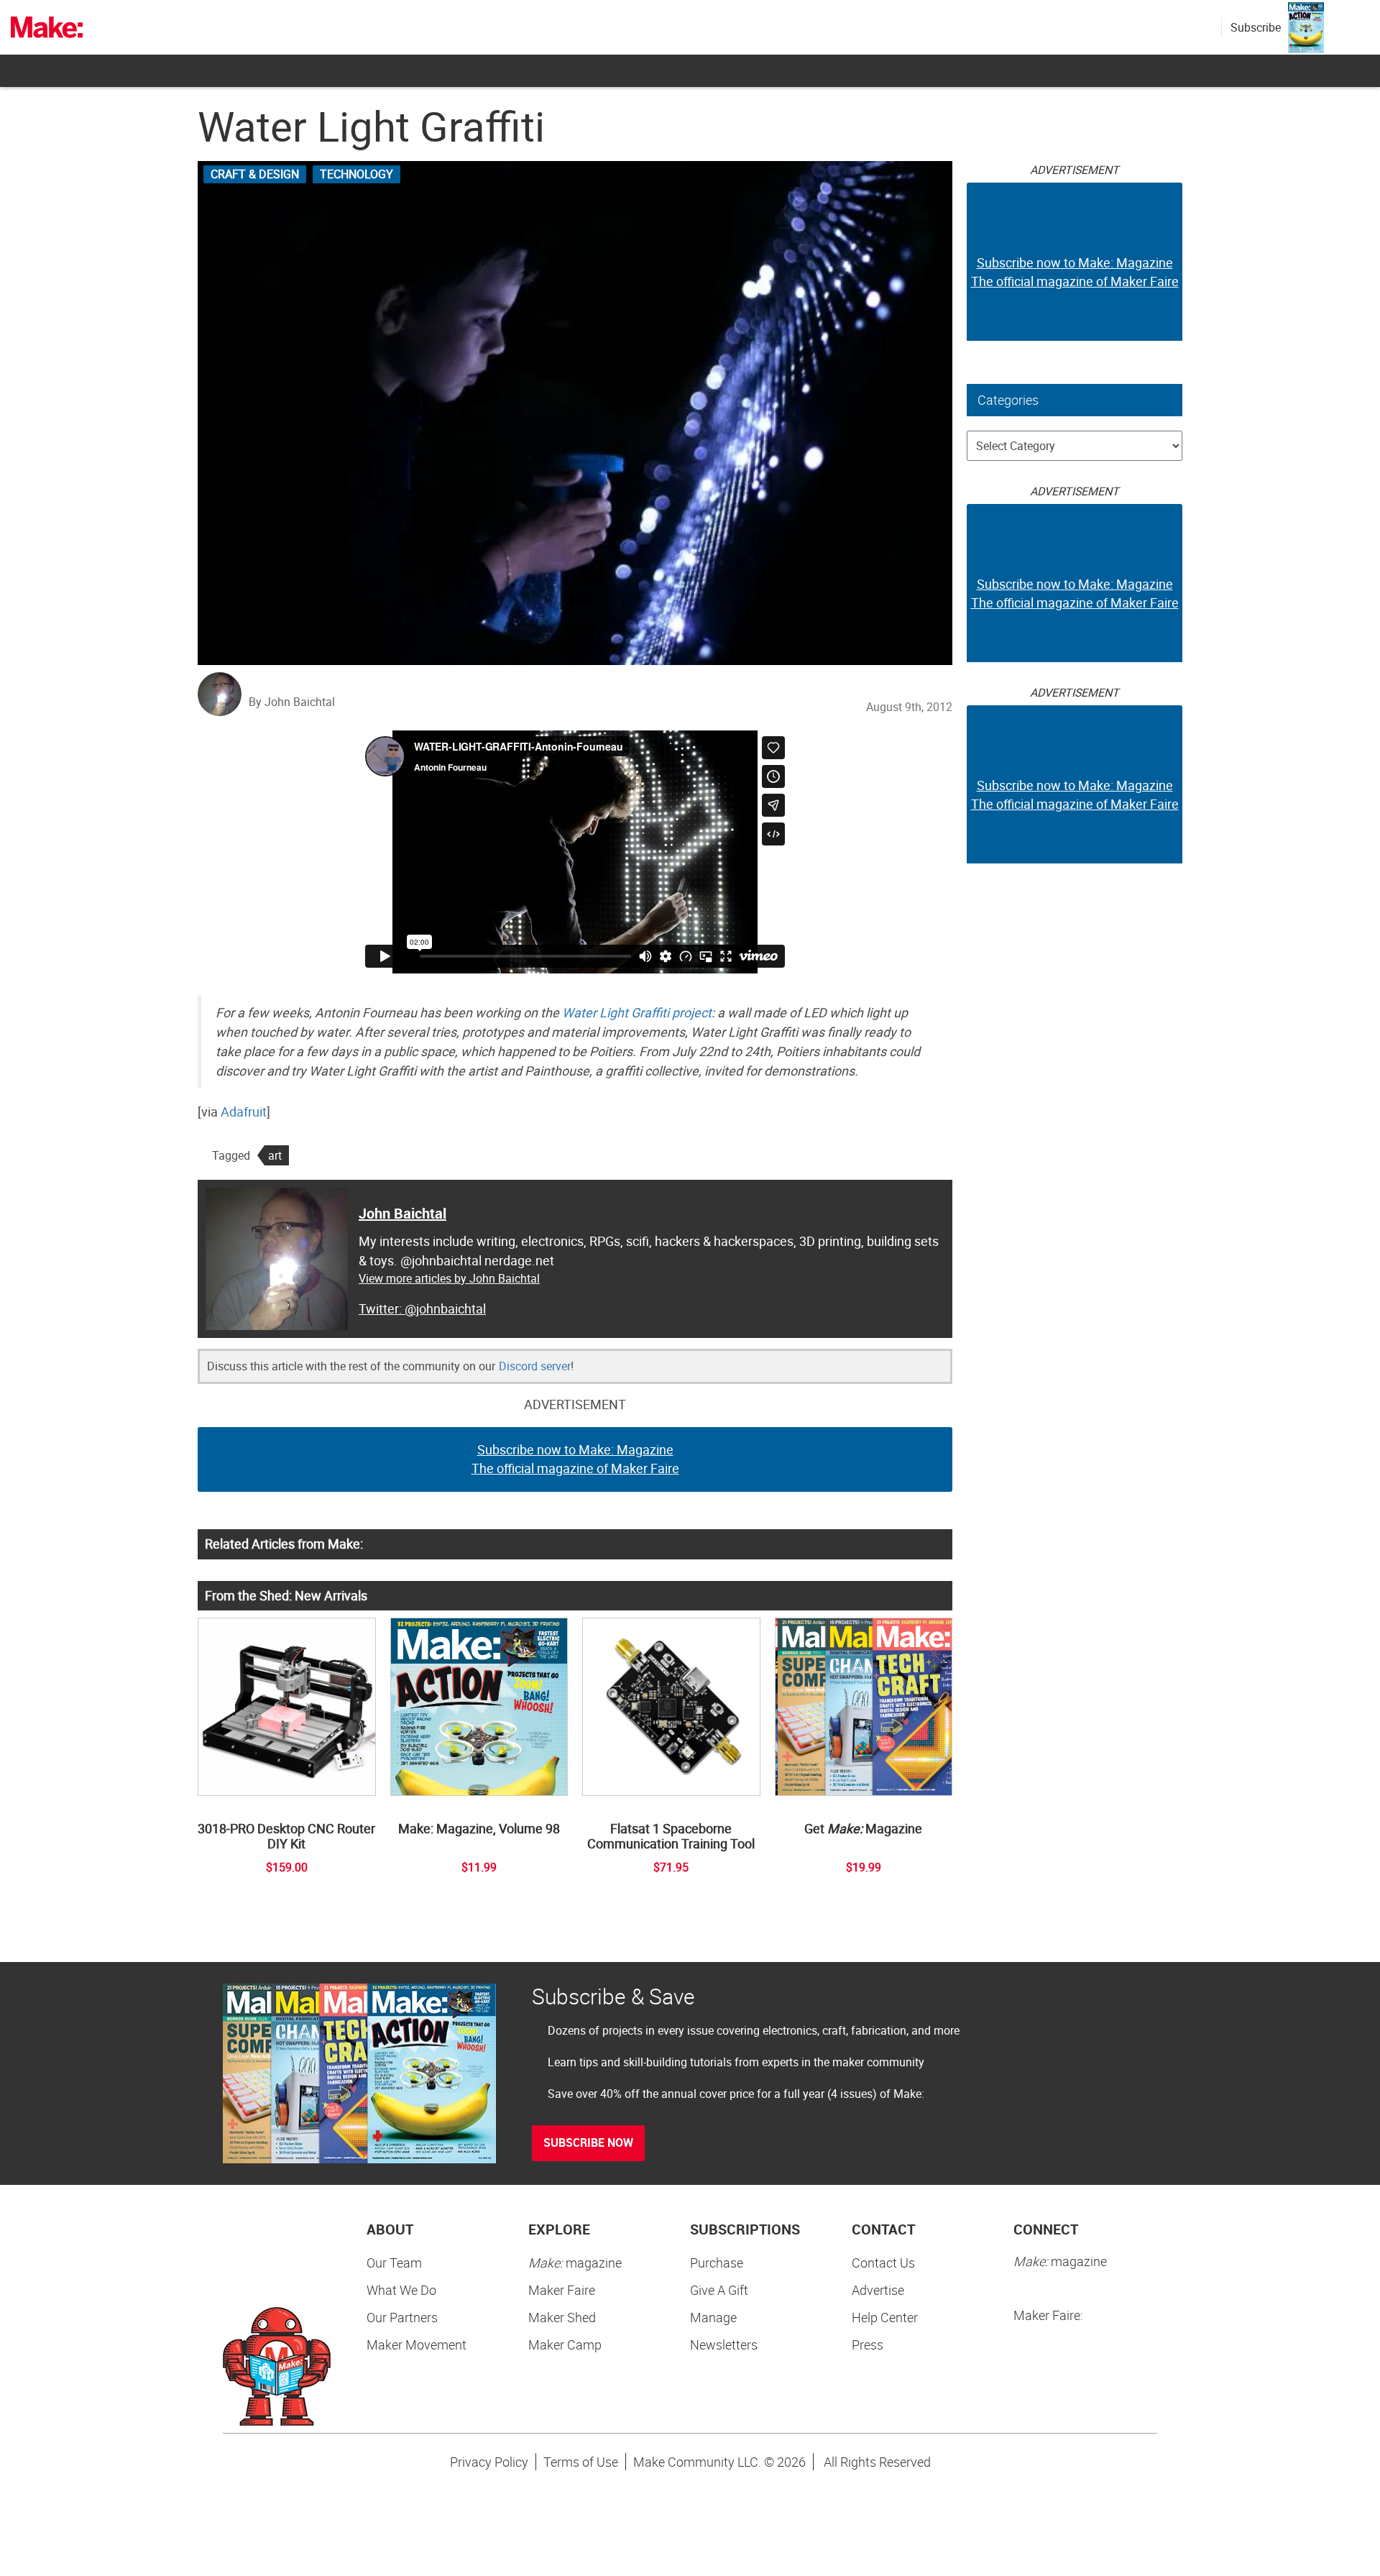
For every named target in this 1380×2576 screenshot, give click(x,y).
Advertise (878, 2290)
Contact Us (883, 2263)
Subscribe (1256, 27)
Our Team (394, 2263)
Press (868, 2344)
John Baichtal (402, 1213)
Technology (356, 174)
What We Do (401, 2290)
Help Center (885, 2317)
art (275, 1155)
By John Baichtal (292, 702)
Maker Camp (565, 2344)
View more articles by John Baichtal (449, 1278)
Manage (713, 2317)
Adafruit (244, 1111)
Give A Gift (719, 2290)
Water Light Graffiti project (637, 1012)
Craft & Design (255, 174)
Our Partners (402, 2317)
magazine (575, 2263)
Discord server (535, 1366)
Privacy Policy (489, 2462)
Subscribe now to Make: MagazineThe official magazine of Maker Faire (575, 1459)
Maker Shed (562, 2317)
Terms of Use (581, 2462)
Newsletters (724, 2344)
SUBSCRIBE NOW (588, 2142)
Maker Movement (417, 2344)
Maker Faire (562, 2290)
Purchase (717, 2263)
